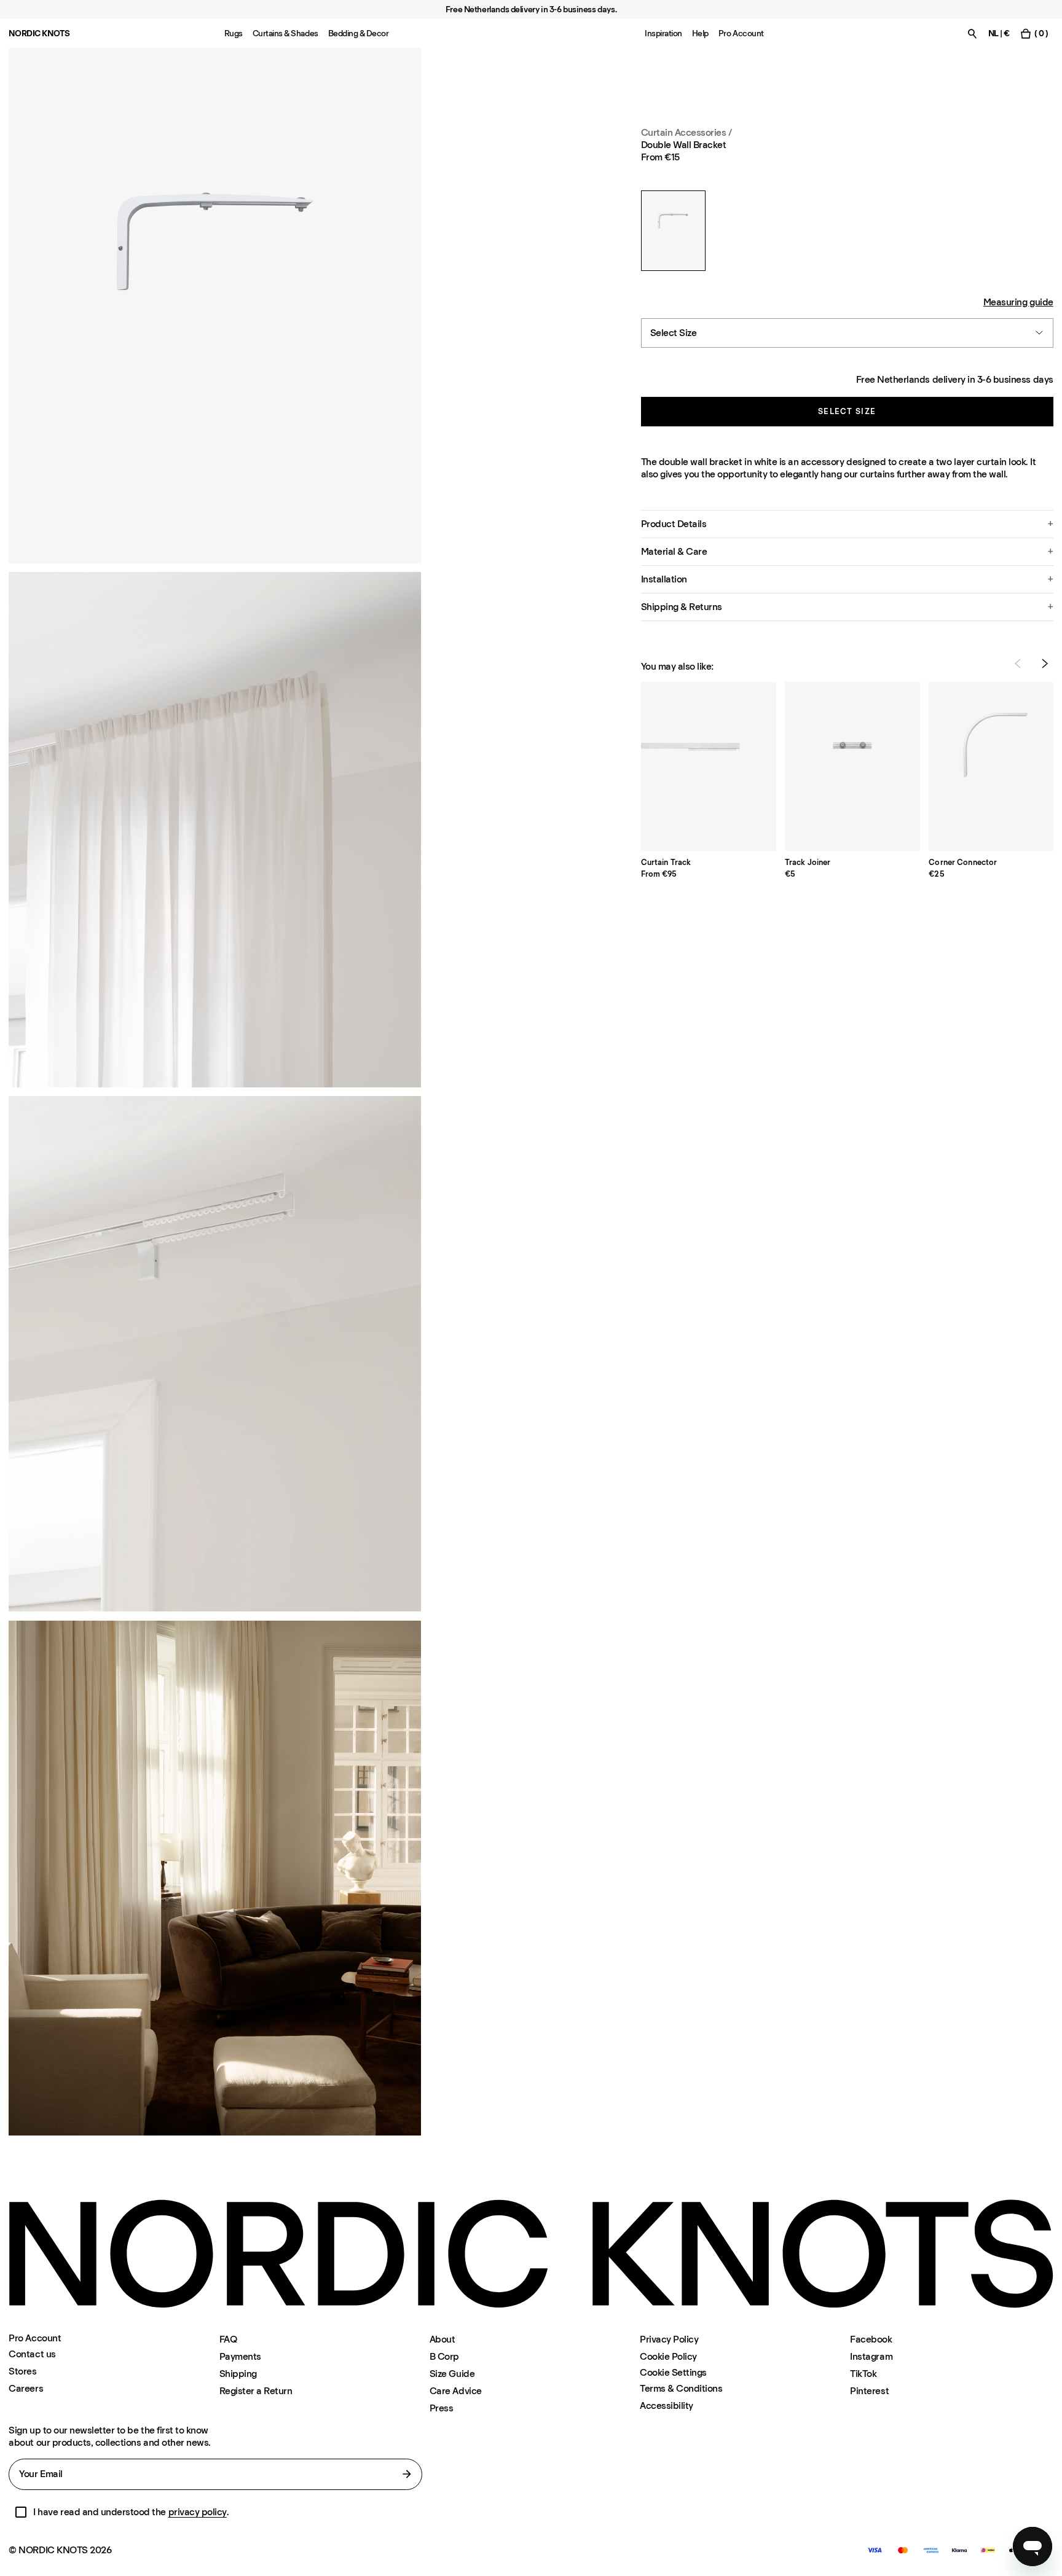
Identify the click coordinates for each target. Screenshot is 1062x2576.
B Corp (444, 2356)
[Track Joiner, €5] (852, 766)
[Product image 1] (215, 306)
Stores (22, 2371)
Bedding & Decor (359, 33)
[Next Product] (1045, 664)
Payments (240, 2356)
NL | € (999, 33)
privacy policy (198, 2512)
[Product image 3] (215, 1354)
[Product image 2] (215, 830)
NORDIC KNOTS (39, 33)
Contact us (32, 2354)
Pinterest (869, 2391)
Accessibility (667, 2406)
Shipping (238, 2374)
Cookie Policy (668, 2356)
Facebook (871, 2339)
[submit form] (407, 2474)
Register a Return (256, 2391)
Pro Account (741, 33)
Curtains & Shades (285, 33)
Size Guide (452, 2374)
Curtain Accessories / (686, 132)
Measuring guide (1018, 301)
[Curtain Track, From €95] (709, 766)
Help (700, 33)
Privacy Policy (669, 2339)
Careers (26, 2388)
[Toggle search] (972, 33)
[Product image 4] (215, 1878)
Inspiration (663, 33)
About (442, 2339)
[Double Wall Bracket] (673, 231)
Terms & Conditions (681, 2388)
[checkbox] (21, 2512)
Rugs (234, 33)
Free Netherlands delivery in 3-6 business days (955, 379)
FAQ (228, 2339)
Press (442, 2408)
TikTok (863, 2374)
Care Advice (456, 2391)
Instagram (871, 2356)
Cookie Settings (673, 2373)
